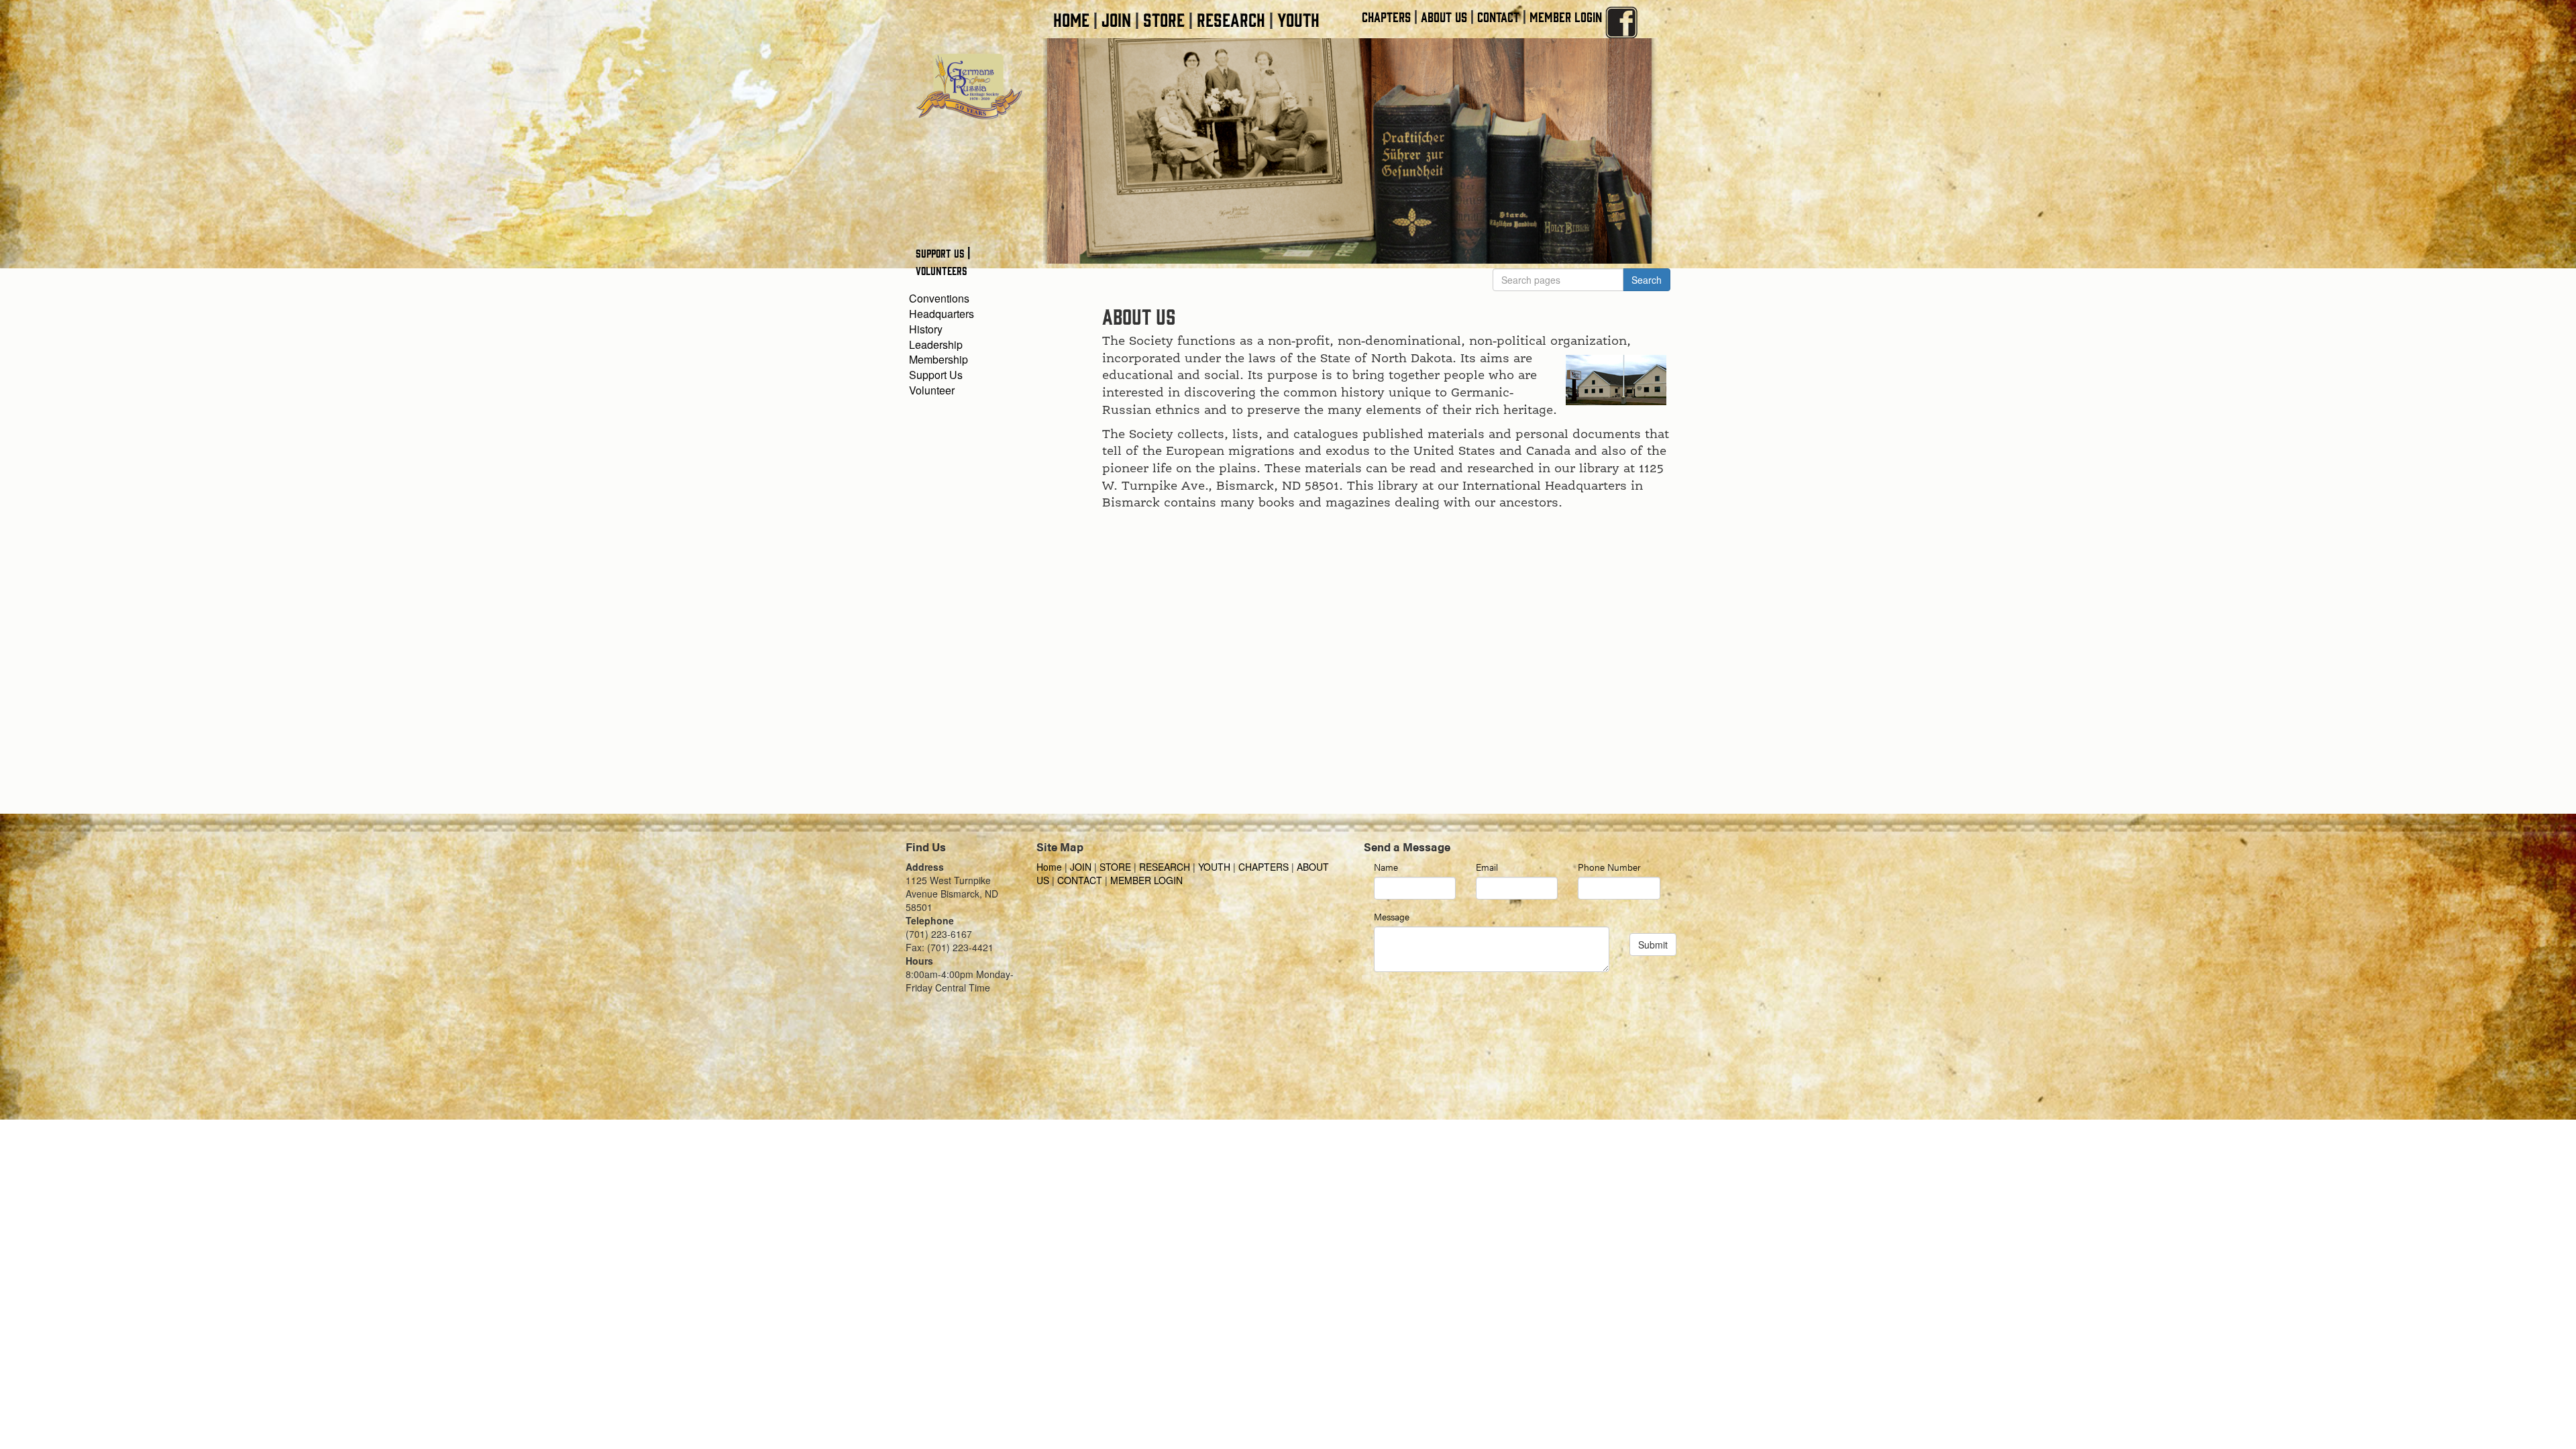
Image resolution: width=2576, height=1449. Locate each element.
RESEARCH (1231, 19)
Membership (938, 359)
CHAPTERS (1386, 16)
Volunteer (932, 390)
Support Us (936, 375)
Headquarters (942, 314)
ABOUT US (1444, 16)
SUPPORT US (940, 253)
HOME (1071, 19)
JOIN (1116, 19)
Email (1487, 867)
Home (1051, 867)
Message (1392, 916)
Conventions (939, 298)
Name (1386, 867)
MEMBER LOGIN (1566, 16)
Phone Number (1609, 867)
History (926, 329)
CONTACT (1498, 16)
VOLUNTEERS (942, 270)
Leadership (936, 344)
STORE (1164, 19)
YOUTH (1298, 19)
